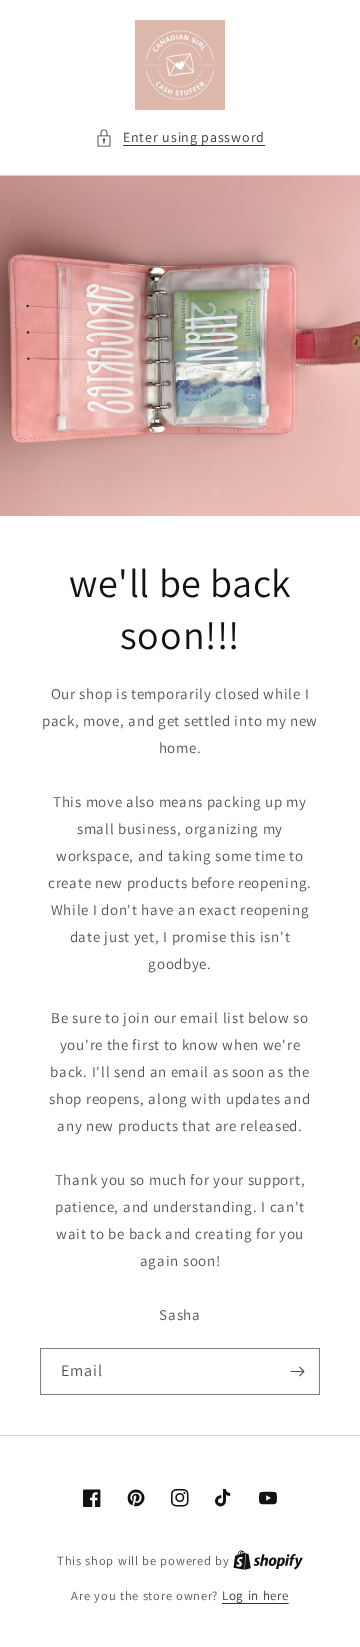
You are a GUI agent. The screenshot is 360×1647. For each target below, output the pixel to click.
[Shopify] (268, 1560)
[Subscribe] (297, 1371)
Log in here (255, 1595)
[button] (180, 137)
